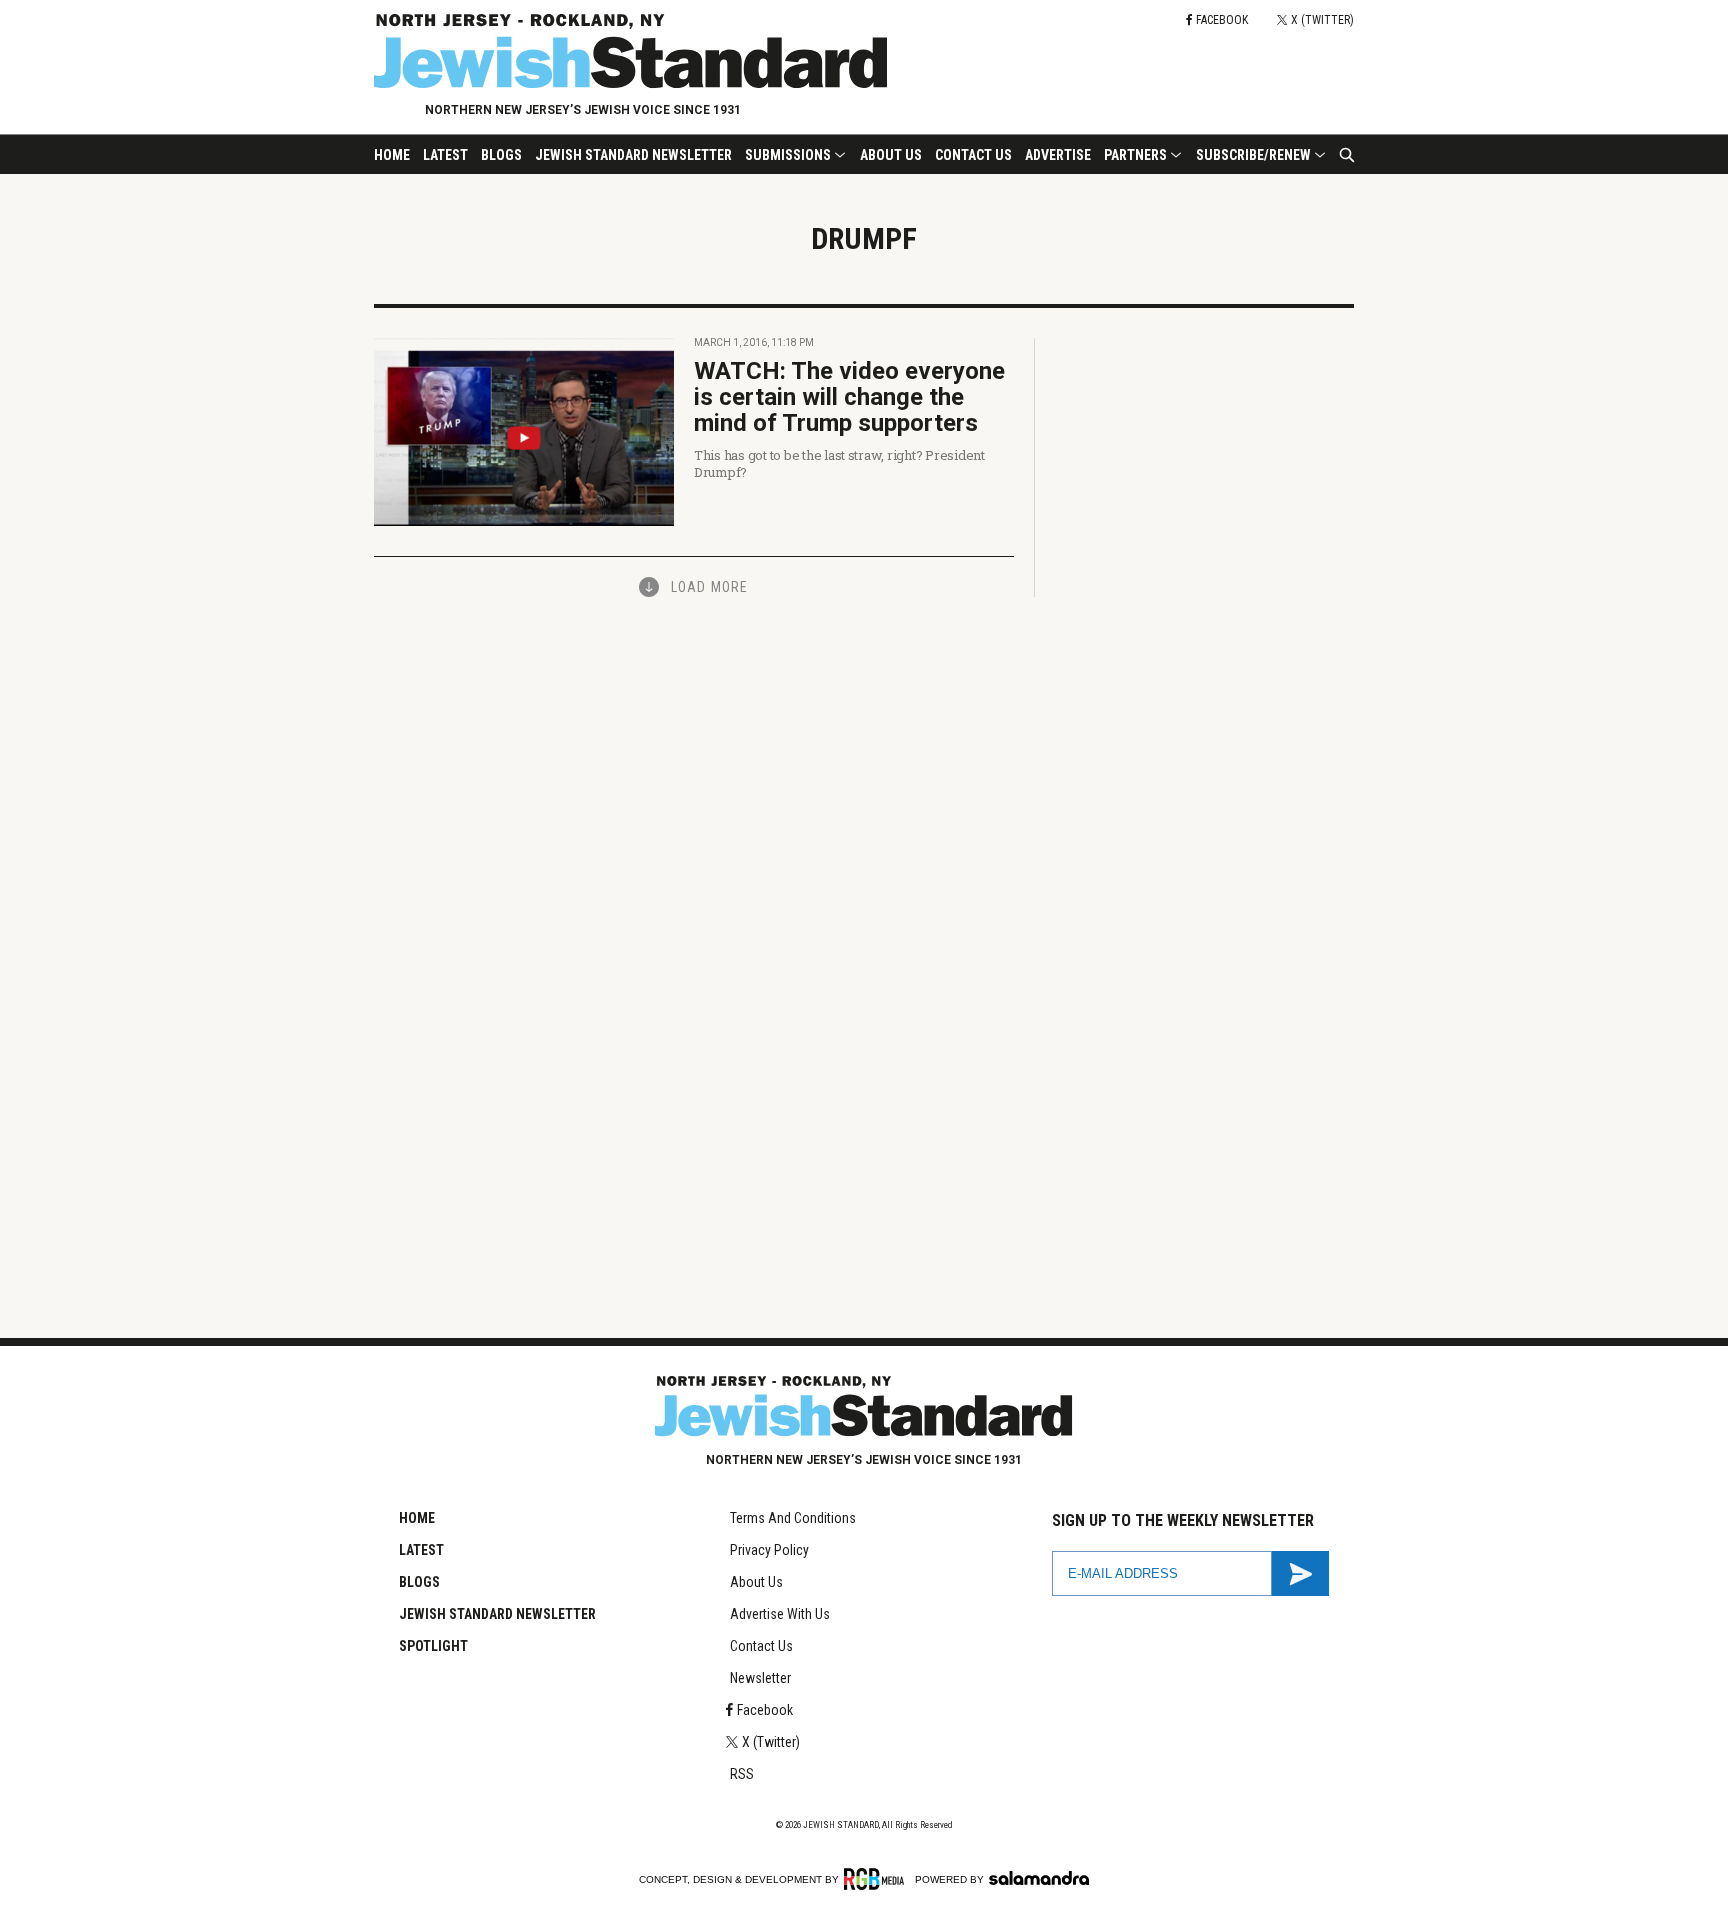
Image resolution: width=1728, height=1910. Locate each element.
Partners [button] (1135, 155)
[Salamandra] (1039, 1878)
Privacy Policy (769, 1550)
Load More (709, 587)
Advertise (1058, 155)
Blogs (501, 155)
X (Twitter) (771, 1742)
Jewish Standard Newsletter (633, 155)
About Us (891, 155)
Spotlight (433, 1646)
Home (392, 155)
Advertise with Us (780, 1614)
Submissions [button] (788, 155)
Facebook (765, 1710)
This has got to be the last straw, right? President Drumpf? (839, 463)
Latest (445, 155)
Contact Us (973, 155)
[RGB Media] (877, 1879)
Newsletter (760, 1678)
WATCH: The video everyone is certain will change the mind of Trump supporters (849, 397)
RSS (742, 1774)
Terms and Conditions (793, 1518)
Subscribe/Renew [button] (1253, 155)
